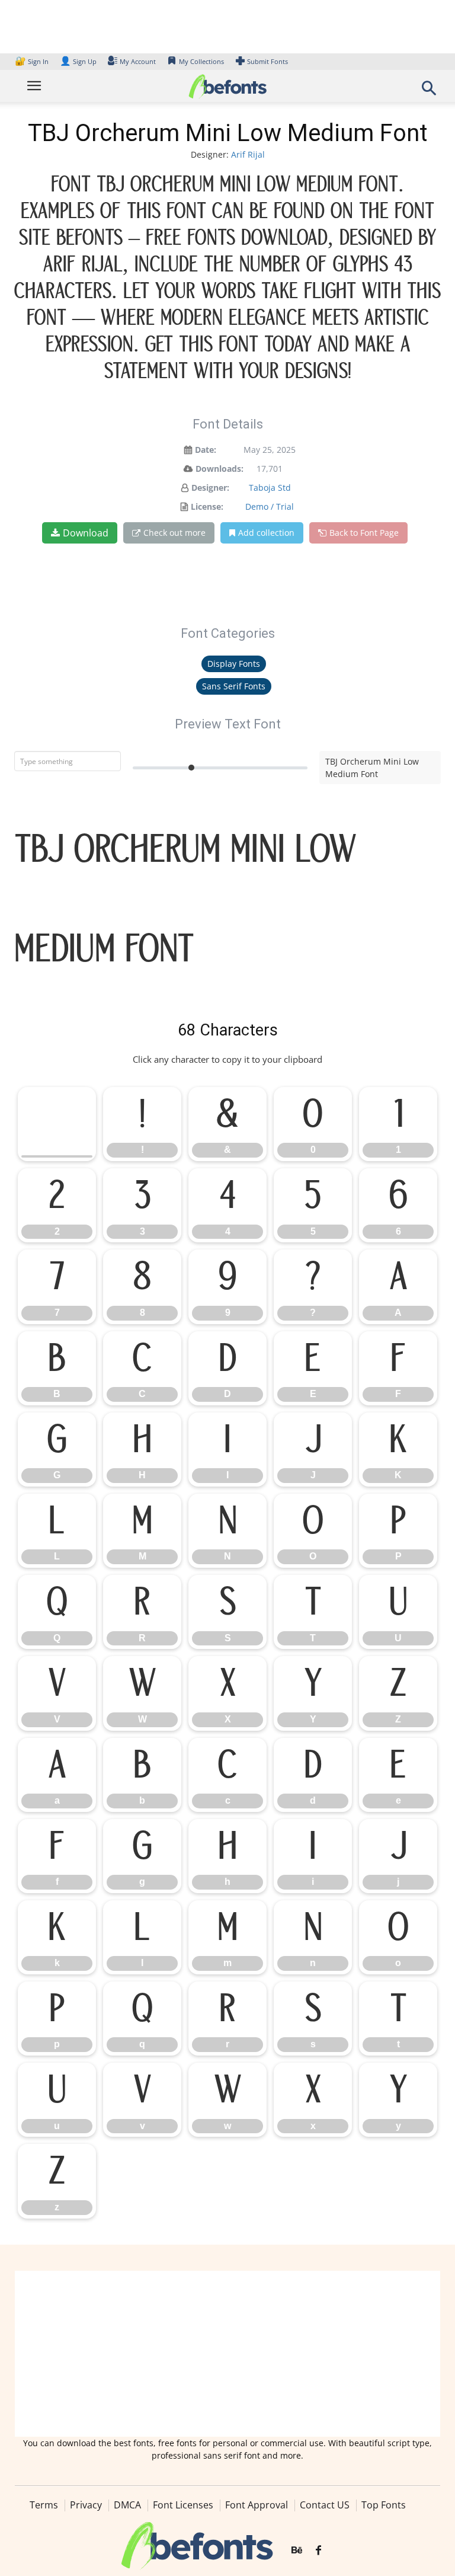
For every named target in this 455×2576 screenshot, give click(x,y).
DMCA (127, 2505)
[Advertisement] (227, 2354)
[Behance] (297, 2551)
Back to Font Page (364, 533)
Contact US (325, 2505)
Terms (44, 2505)
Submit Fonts (267, 61)
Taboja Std (270, 488)
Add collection (266, 533)
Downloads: (220, 469)
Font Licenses (183, 2505)
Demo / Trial (270, 506)
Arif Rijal (248, 154)
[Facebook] (318, 2551)
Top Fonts (384, 2505)
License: (207, 506)
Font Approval (257, 2505)
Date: (206, 450)
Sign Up (78, 61)
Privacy (86, 2505)
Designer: (210, 488)
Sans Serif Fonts (234, 686)
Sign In (33, 61)
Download (86, 533)
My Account (138, 61)
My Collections (201, 61)
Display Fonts (234, 664)
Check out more (174, 533)
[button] (429, 92)
